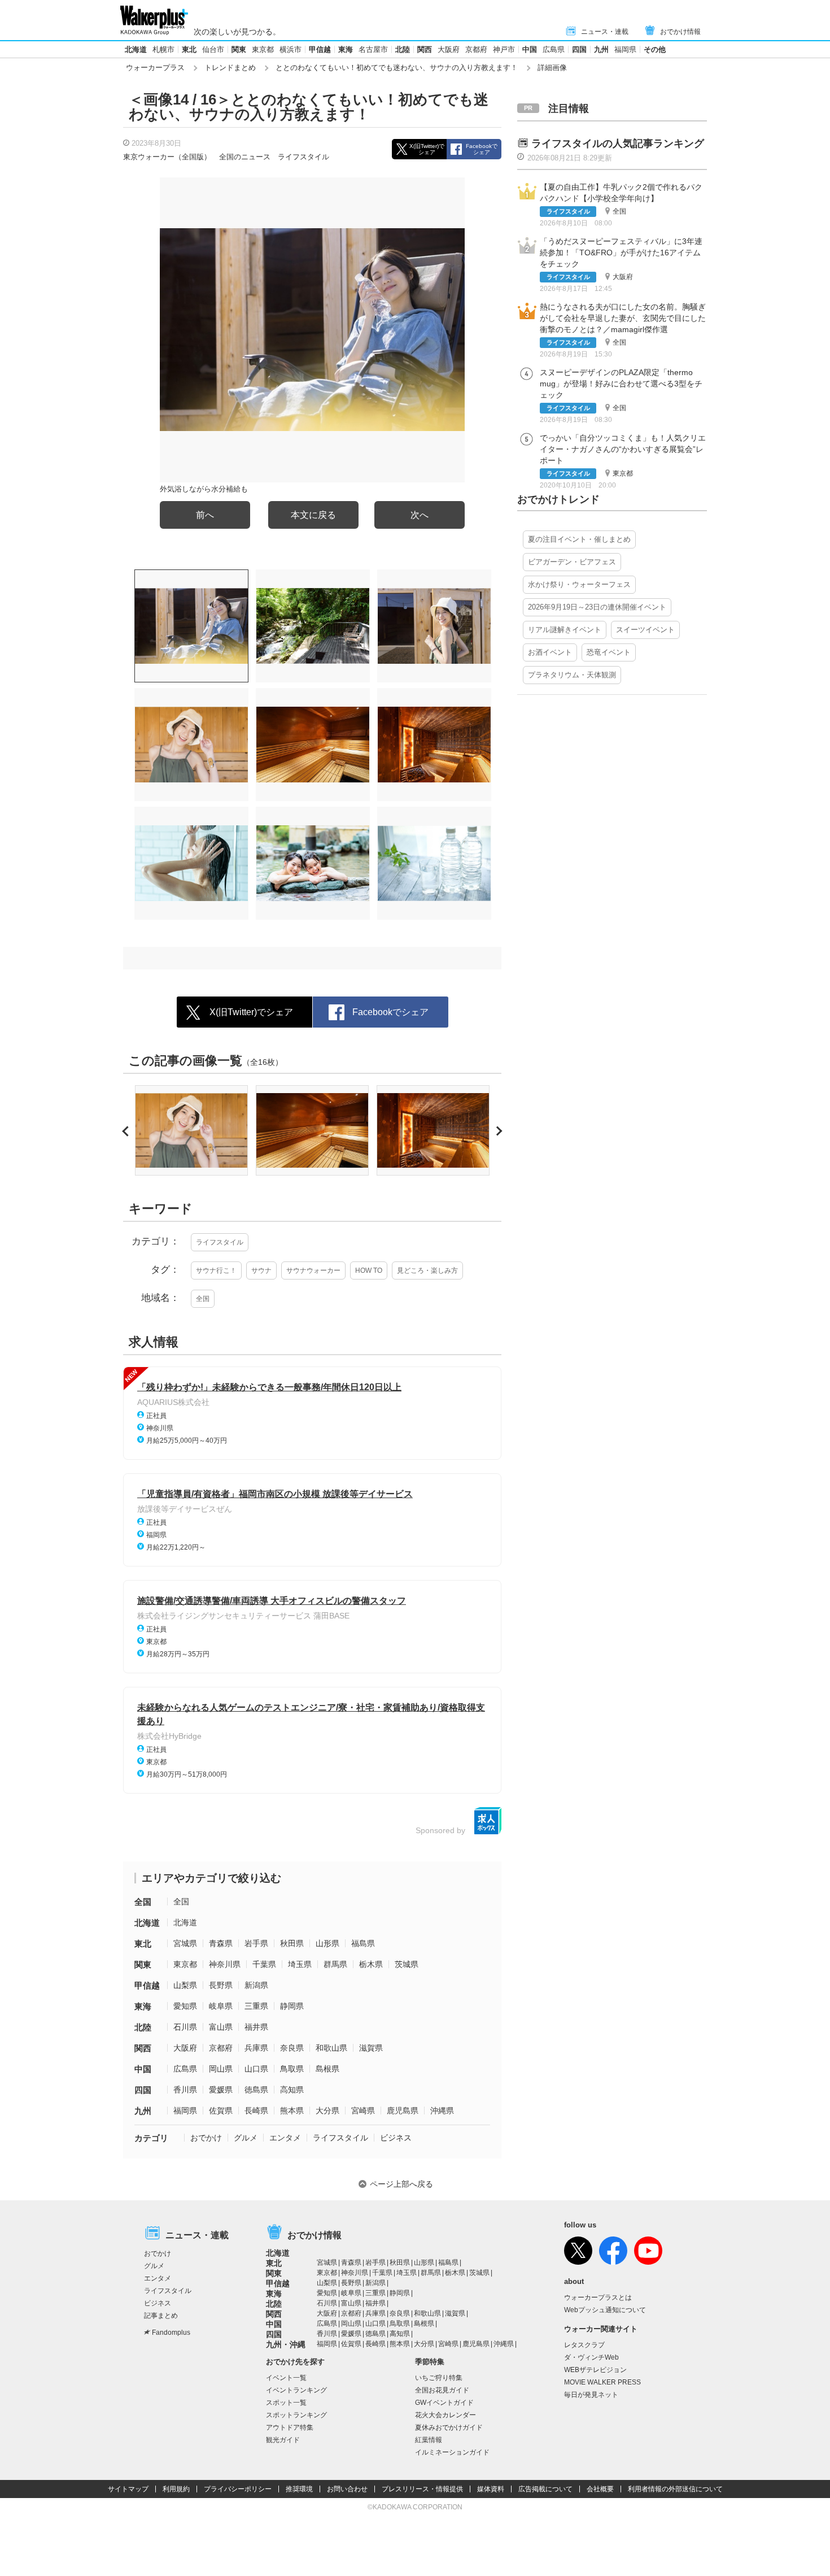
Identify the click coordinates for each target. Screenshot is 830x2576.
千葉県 (264, 1964)
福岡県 (625, 49)
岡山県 (221, 2069)
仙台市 (213, 49)
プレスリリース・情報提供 (422, 2489)
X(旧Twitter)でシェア (427, 149)
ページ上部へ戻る (401, 2184)
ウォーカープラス (155, 68)
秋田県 (292, 1943)
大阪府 (449, 49)
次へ (420, 515)
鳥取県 (292, 2069)
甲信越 (320, 49)
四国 (579, 49)
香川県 (185, 2090)
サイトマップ (128, 2489)
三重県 (256, 2006)
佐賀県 (221, 2111)
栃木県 (371, 1964)
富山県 (221, 2027)
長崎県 (256, 2111)
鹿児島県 (403, 2111)
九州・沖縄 (286, 2344)
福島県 (363, 1943)
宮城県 (185, 1943)
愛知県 (185, 2006)
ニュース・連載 (605, 32)
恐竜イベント (609, 652)
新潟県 (256, 1985)
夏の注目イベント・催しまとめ (579, 539)
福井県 (256, 2027)
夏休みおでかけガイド (449, 2427)
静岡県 (292, 2006)
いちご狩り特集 (439, 2378)
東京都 (263, 49)
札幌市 (163, 49)
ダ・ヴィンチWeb (591, 2357)
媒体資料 (491, 2489)
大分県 (327, 2111)
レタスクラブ (584, 2345)
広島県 (554, 49)
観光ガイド (283, 2440)
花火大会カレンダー (445, 2415)
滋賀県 (371, 2048)
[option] (191, 1130)
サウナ (261, 1270)
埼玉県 (300, 1964)
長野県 (221, 1985)
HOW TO (369, 1270)
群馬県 (335, 1964)
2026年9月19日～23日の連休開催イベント (597, 607)
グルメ (246, 2138)
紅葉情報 (429, 2440)
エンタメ (285, 2138)
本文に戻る (313, 515)
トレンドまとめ (230, 68)
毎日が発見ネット (591, 2395)
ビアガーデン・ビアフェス (572, 562)
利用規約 (176, 2489)
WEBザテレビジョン (595, 2370)
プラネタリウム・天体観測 (572, 675)
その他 (655, 49)
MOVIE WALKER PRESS (602, 2382)
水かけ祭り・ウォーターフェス (579, 584)
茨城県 (407, 1964)
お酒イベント (550, 652)
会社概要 (600, 2489)
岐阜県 (221, 2006)
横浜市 (290, 49)
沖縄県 (442, 2111)
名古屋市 (373, 49)
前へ (205, 515)
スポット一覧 (286, 2403)
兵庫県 (256, 2048)
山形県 (327, 1943)
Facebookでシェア (482, 149)
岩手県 (256, 1943)
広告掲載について (545, 2489)
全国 (203, 1299)
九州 (601, 49)
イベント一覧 (286, 2378)
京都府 (476, 49)
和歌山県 (331, 2048)
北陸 (403, 49)
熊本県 (292, 2111)
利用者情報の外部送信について (675, 2489)
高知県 (292, 2090)
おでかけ (206, 2138)
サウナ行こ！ (216, 1270)
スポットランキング (296, 2415)
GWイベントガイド (444, 2403)
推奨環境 (299, 2489)
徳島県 (256, 2090)
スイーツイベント (645, 630)
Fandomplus (171, 2333)
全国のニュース (245, 157)
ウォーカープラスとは (598, 2297)
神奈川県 (225, 1964)
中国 (530, 49)
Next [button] (498, 1131)
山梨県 (185, 1985)
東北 (189, 49)
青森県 (221, 1943)
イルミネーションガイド (452, 2452)
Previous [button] (127, 1131)
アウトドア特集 (290, 2427)
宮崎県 (363, 2111)
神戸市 (504, 49)
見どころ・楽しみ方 (427, 1270)
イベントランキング (296, 2390)
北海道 (136, 49)
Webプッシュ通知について (605, 2310)
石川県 (185, 2027)
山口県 (256, 2069)
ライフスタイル (303, 157)
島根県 (327, 2069)
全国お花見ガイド (442, 2390)
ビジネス (396, 2138)
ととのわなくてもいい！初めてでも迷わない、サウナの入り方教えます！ (397, 68)
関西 (425, 49)
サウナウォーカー (313, 1270)
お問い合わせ (347, 2489)
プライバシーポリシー (238, 2489)
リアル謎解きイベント (565, 630)
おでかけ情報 (680, 32)
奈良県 (292, 2048)
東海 (346, 49)
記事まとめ (161, 2316)
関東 (239, 49)
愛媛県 (221, 2090)
